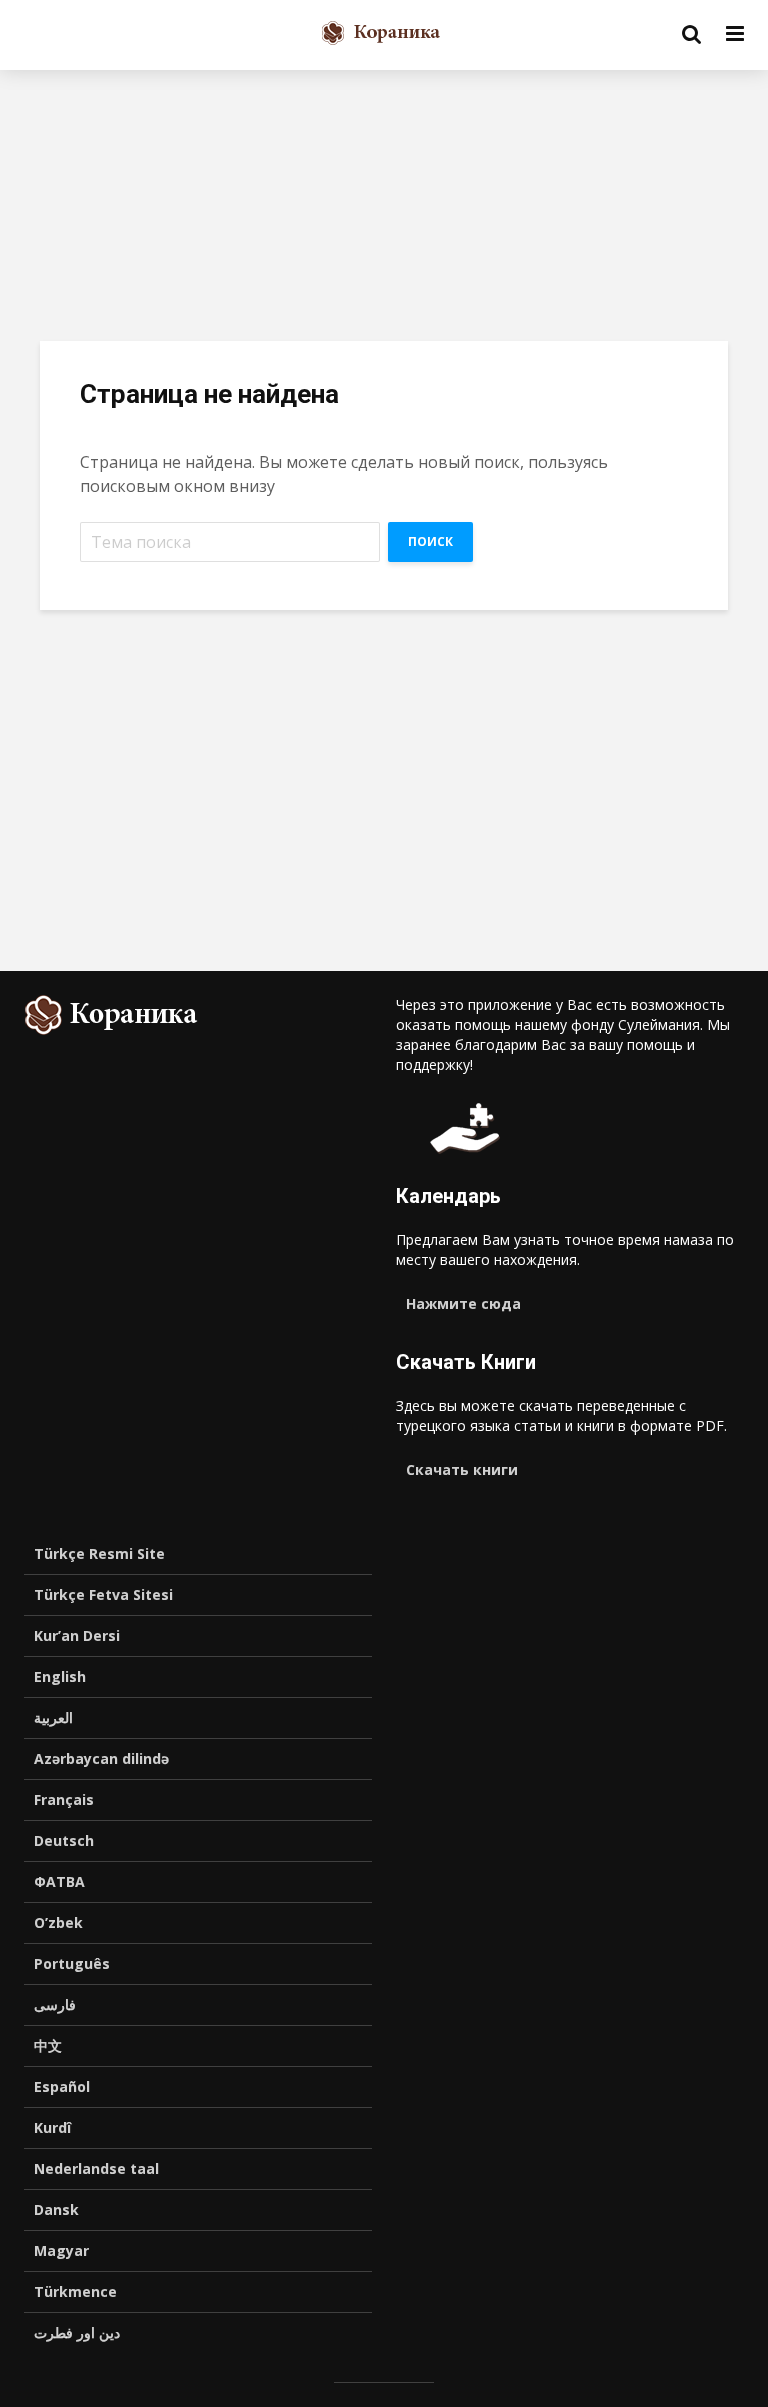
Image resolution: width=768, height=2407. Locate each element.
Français (64, 1799)
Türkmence (75, 2291)
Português (72, 1963)
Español (62, 2086)
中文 (48, 2045)
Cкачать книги (462, 1469)
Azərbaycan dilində (101, 1758)
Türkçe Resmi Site (99, 1553)
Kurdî (52, 2127)
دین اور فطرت (77, 2332)
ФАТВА (59, 1881)
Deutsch (64, 1840)
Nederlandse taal (96, 2168)
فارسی (55, 2004)
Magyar (61, 2250)
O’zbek (58, 1922)
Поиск (430, 541)
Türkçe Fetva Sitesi (103, 1594)
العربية (53, 1717)
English (60, 1676)
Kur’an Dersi (77, 1635)
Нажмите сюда (463, 1303)
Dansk (56, 2209)
